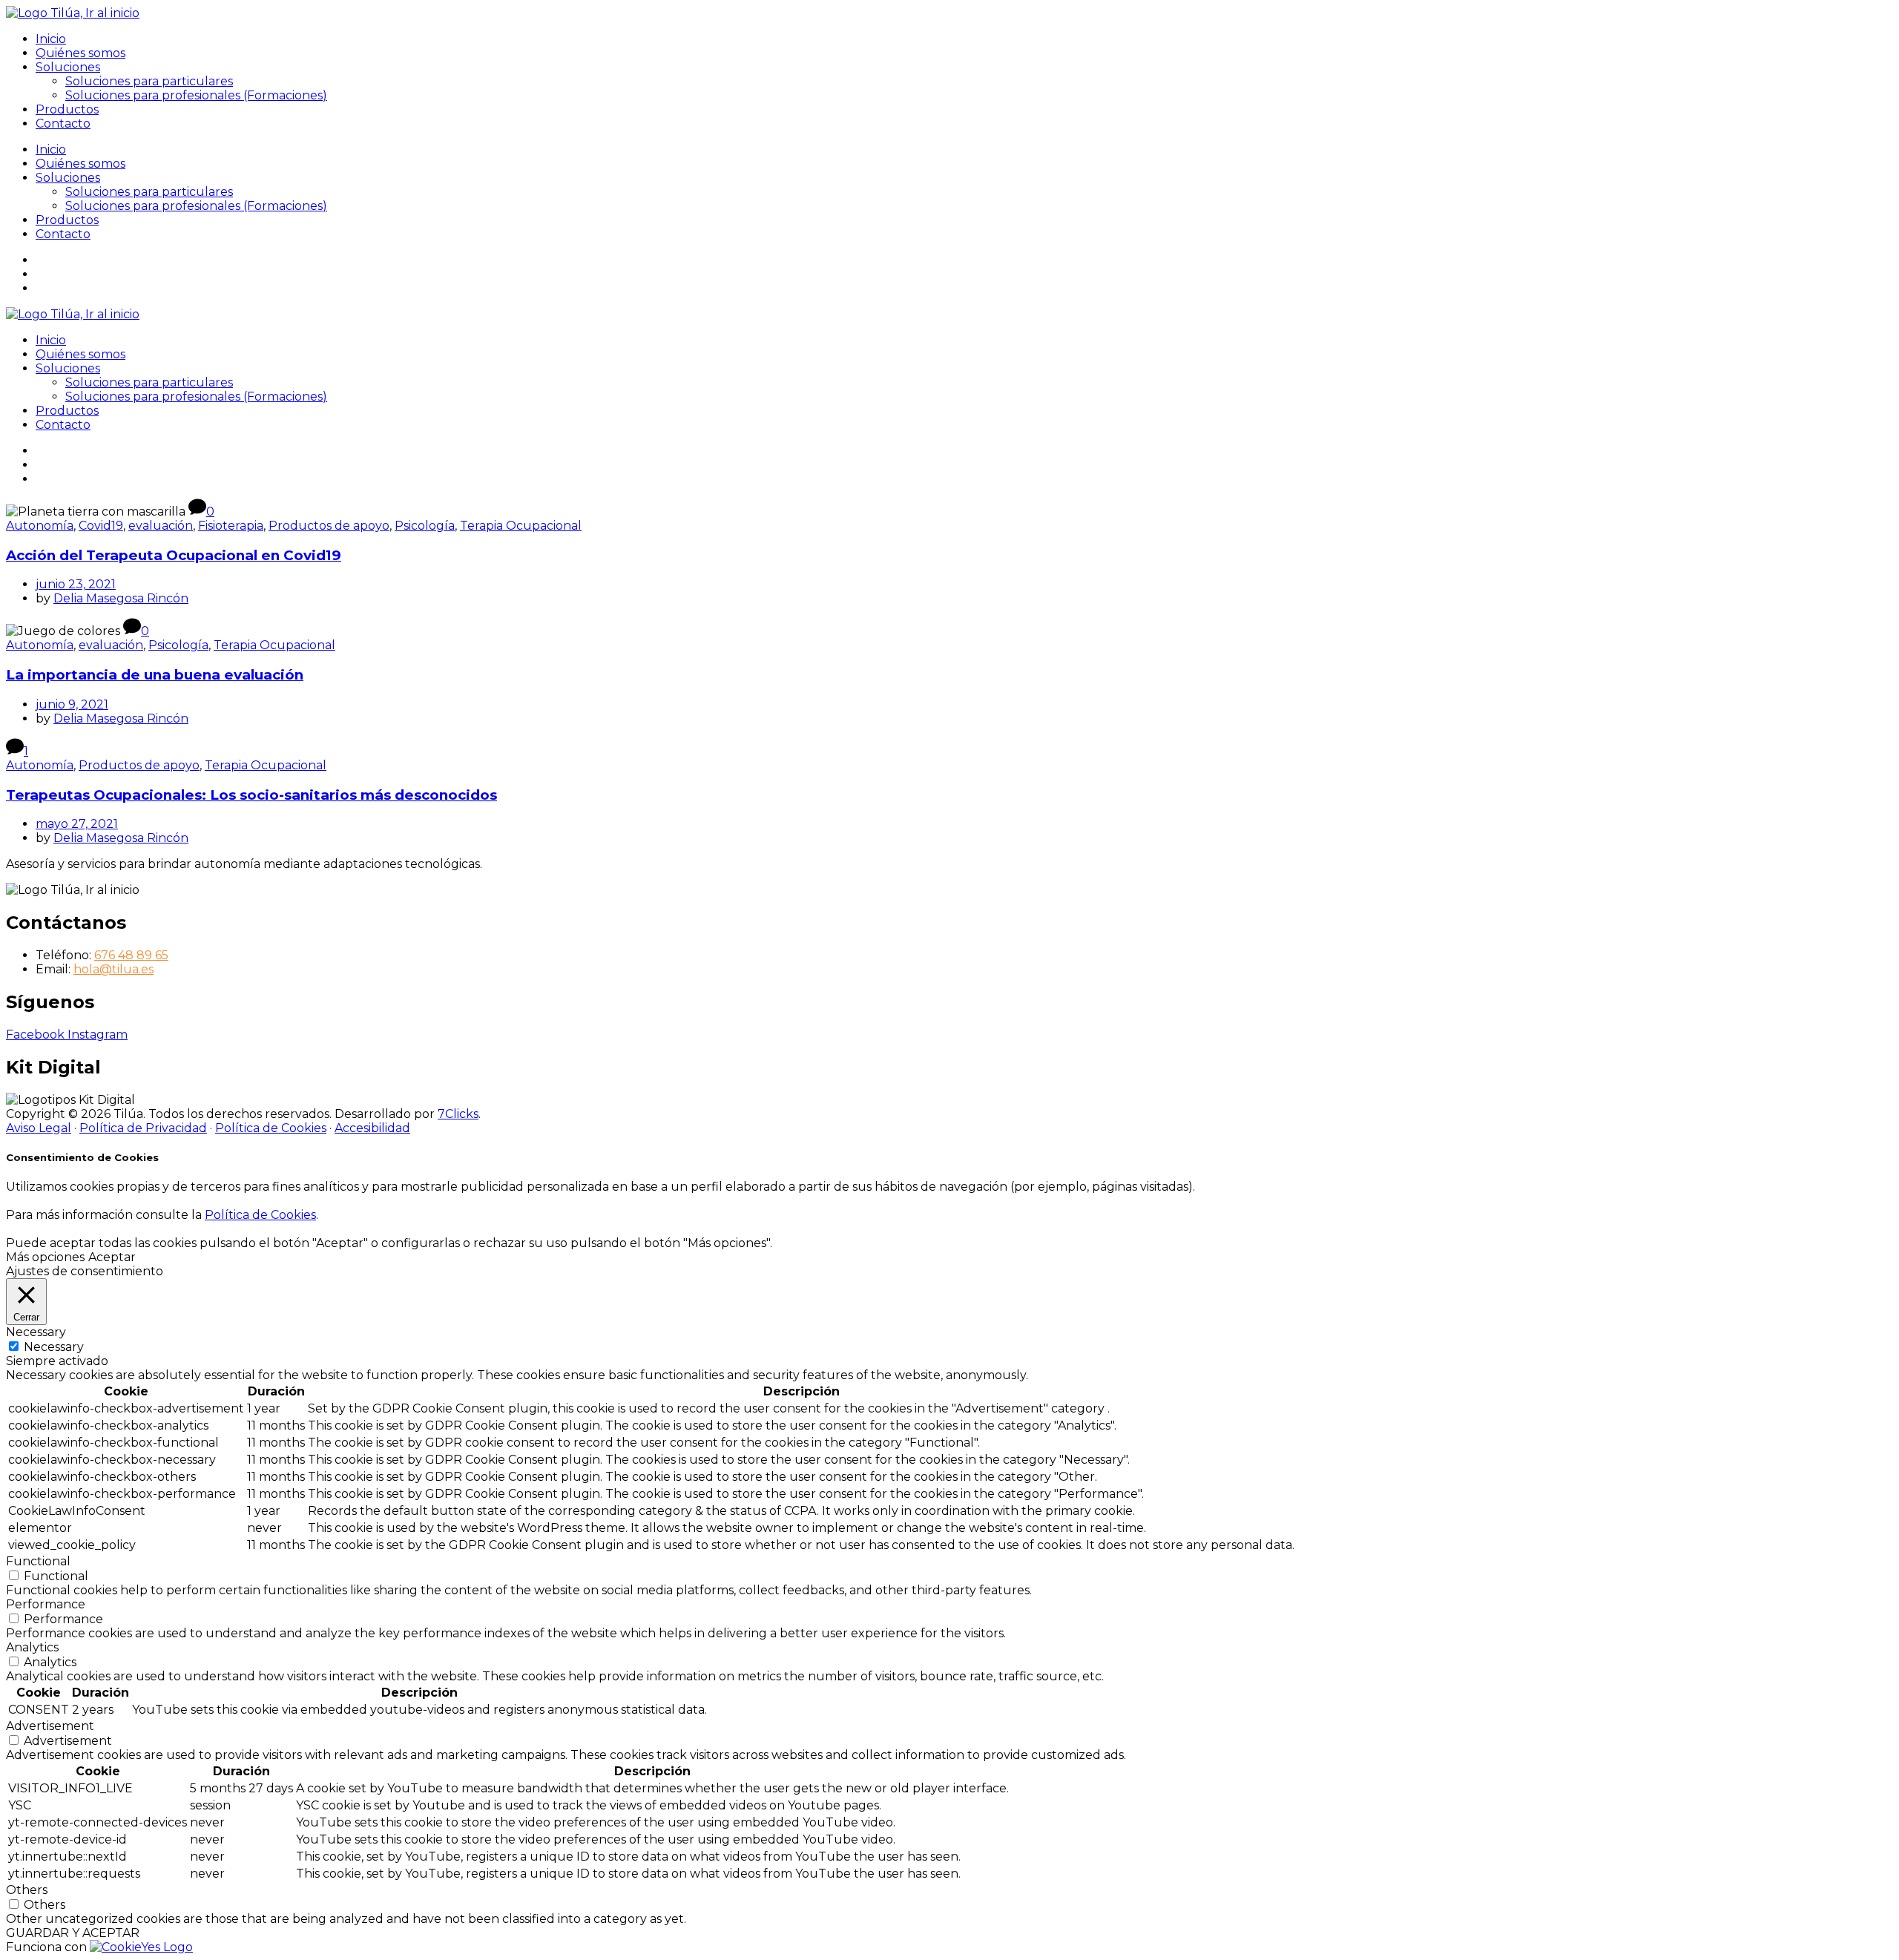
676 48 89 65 (131, 955)
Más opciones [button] (45, 1257)
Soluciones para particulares (149, 81)
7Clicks (458, 1114)
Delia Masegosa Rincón (121, 598)
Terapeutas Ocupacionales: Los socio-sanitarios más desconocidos (251, 795)
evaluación (161, 526)
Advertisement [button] (50, 1726)
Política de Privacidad (143, 1128)
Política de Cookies (271, 1128)
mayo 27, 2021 (77, 824)
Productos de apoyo (329, 526)
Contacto (63, 124)
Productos (67, 109)
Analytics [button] (32, 1647)
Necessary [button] (36, 1332)
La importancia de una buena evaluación (155, 675)
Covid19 (101, 526)
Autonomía (40, 526)
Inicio (51, 39)
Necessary (54, 1347)
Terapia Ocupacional (521, 526)
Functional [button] (38, 1561)
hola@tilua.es (113, 969)
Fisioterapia (231, 526)
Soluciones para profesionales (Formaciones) (196, 95)
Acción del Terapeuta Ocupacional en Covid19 (174, 555)
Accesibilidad (372, 1128)
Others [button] (27, 1890)
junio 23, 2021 (76, 584)
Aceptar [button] (112, 1257)
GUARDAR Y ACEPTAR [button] (73, 1933)
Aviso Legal (39, 1128)
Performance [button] (46, 1604)
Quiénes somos (80, 53)
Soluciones (68, 67)
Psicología (425, 526)
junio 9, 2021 (72, 704)
